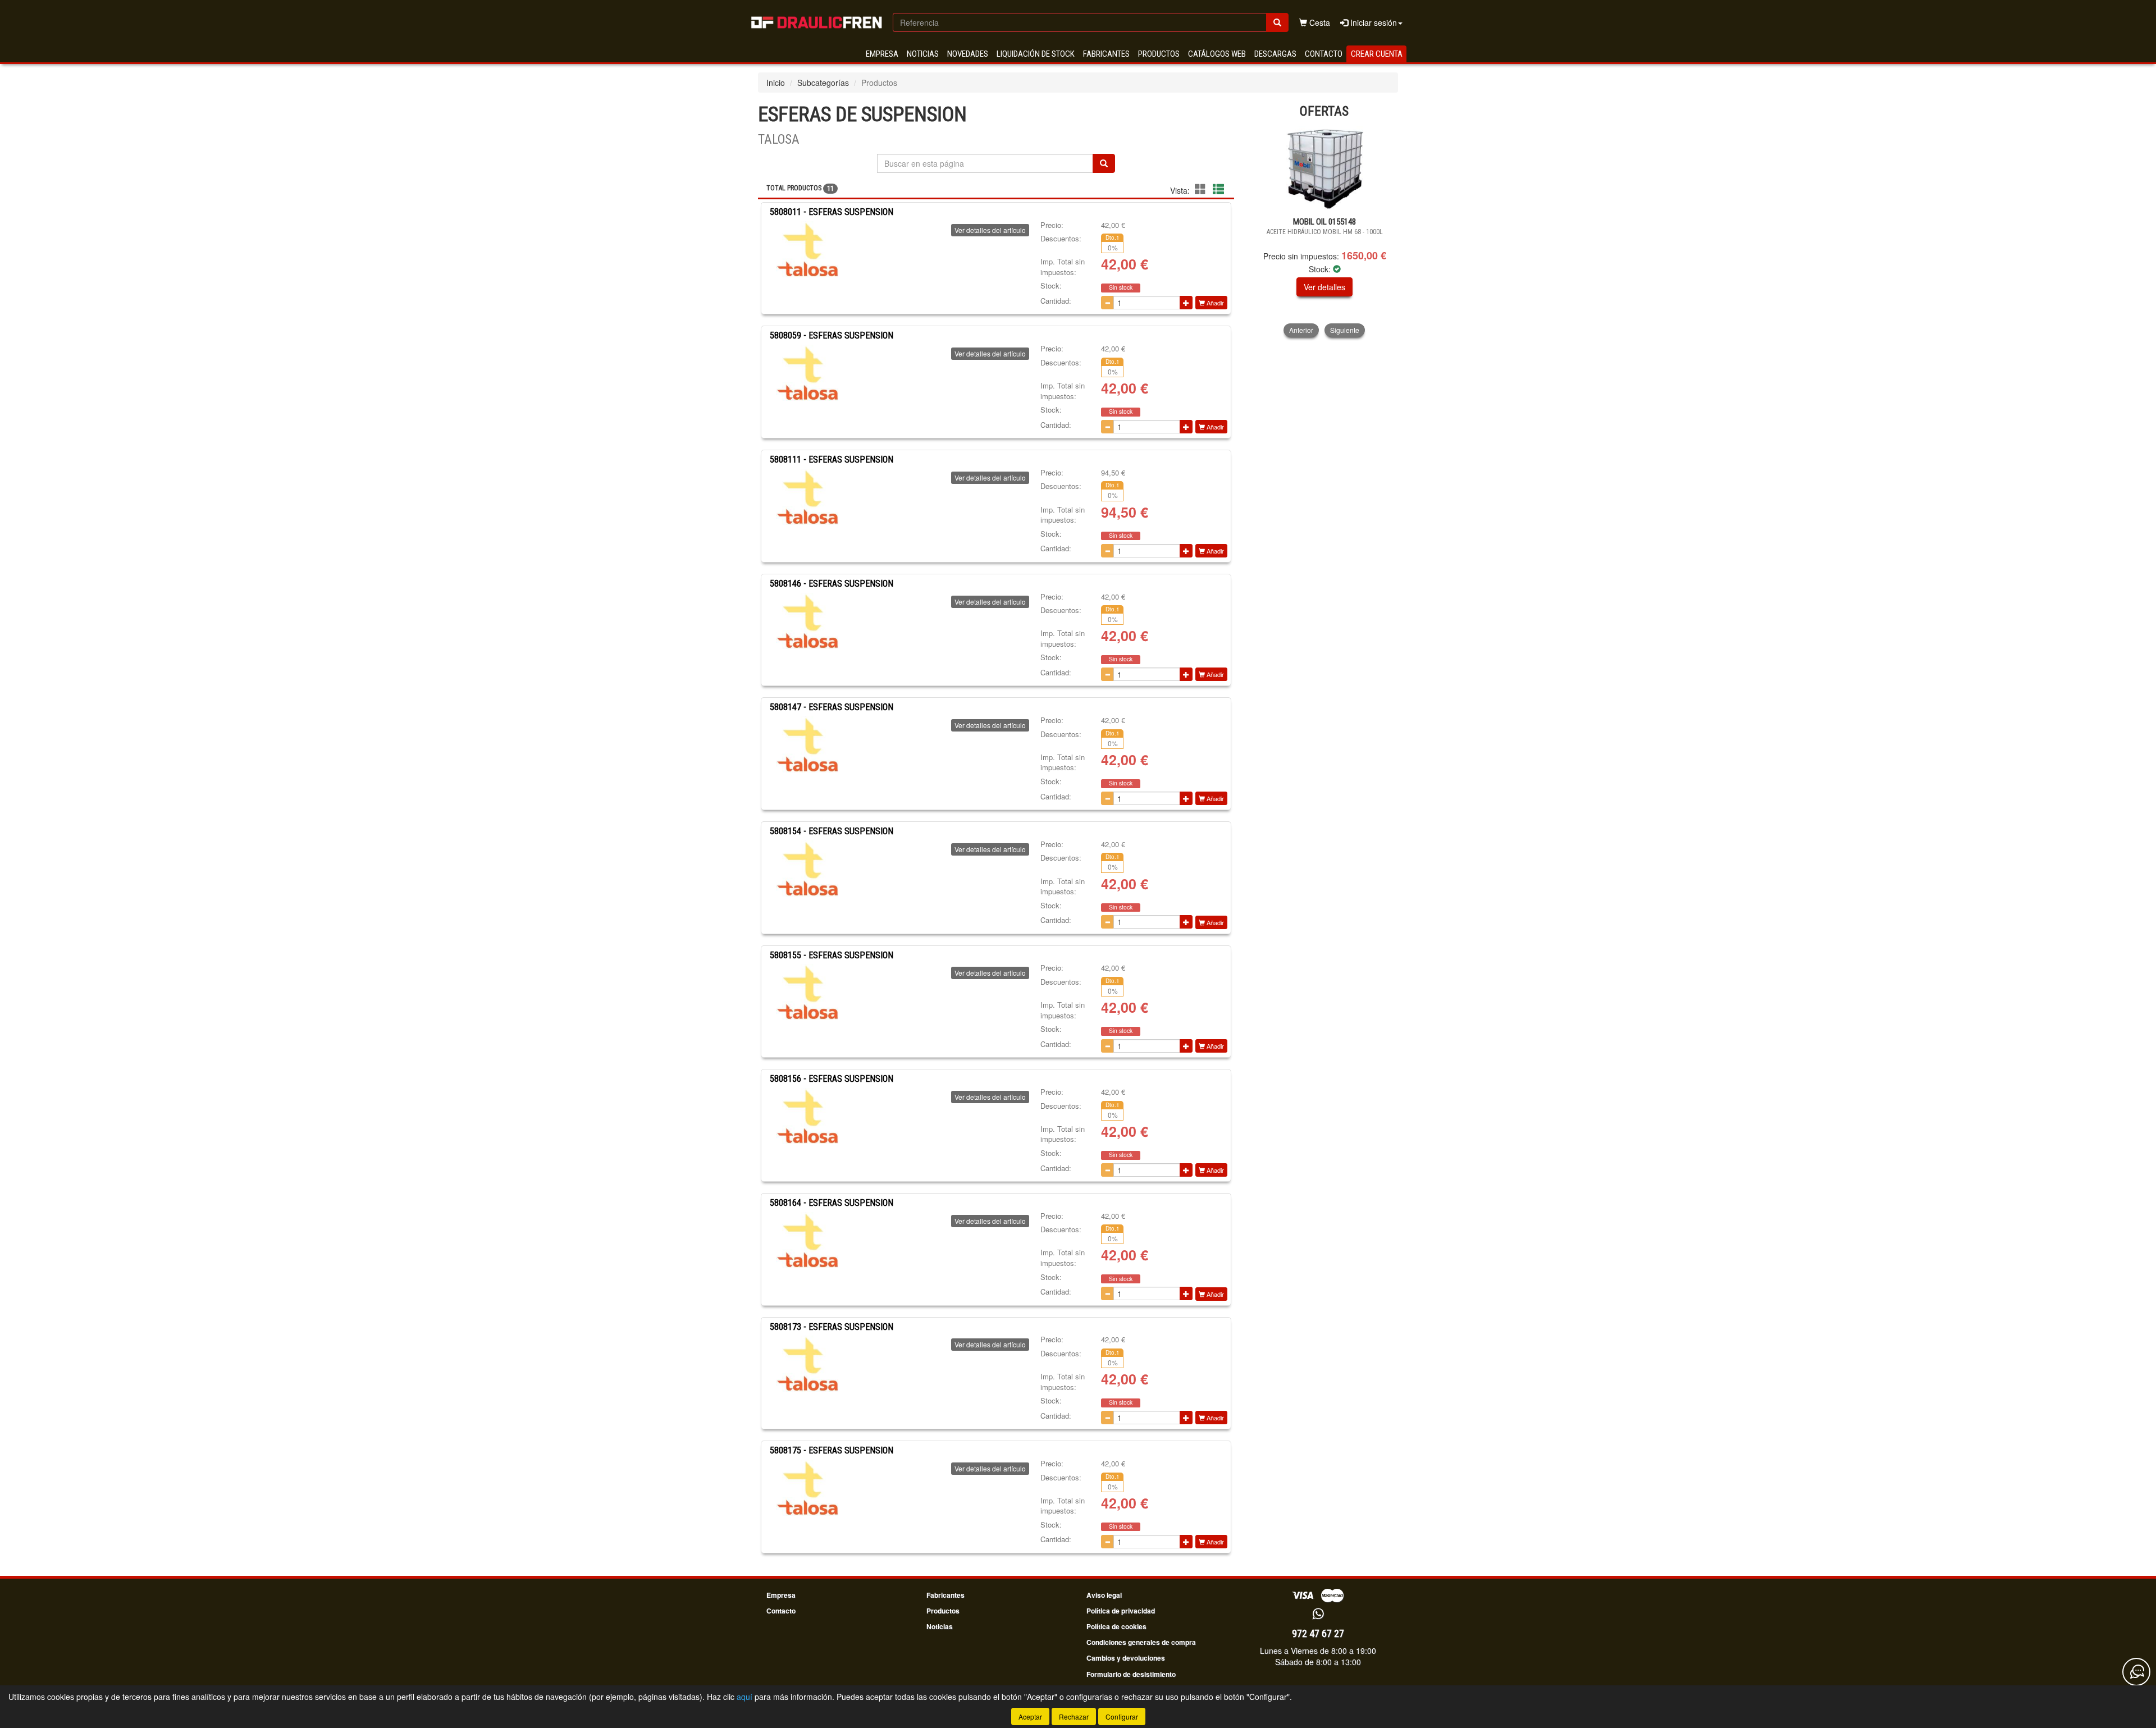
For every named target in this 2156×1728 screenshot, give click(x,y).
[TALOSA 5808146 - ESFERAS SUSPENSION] (807, 621)
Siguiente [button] (1345, 330)
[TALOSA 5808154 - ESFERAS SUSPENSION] (807, 868)
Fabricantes (1106, 54)
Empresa (882, 54)
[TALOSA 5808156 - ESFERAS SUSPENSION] (807, 1116)
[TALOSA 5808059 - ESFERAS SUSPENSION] (807, 373)
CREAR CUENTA (1377, 54)
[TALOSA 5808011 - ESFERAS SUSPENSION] (807, 249)
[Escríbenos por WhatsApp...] (1318, 1614)
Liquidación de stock (1036, 54)
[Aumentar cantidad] (1186, 303)
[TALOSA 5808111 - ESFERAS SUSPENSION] (807, 497)
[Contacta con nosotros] (2136, 1672)
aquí (744, 1697)
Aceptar (1030, 1716)
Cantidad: (1056, 301)
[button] (1202, 189)
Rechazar (1074, 1716)
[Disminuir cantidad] (1107, 303)
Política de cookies (1116, 1626)
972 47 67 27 (1318, 1633)
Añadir (1214, 303)
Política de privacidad (1121, 1611)
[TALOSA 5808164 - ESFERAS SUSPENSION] (807, 1240)
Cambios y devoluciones (1126, 1658)
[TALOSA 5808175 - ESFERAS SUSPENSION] (807, 1488)
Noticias (923, 54)
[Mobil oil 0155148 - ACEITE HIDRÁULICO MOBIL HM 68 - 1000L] (1325, 168)
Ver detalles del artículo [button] (990, 230)
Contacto (1324, 54)
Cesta (1319, 22)
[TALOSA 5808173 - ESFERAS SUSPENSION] (807, 1364)
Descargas (1275, 54)
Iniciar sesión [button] (1372, 22)
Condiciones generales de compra (1141, 1642)
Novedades (968, 54)
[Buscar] (1277, 22)
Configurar (1122, 1716)
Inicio (776, 83)
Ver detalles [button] (1324, 287)
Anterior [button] (1301, 330)
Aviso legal (1104, 1595)
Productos (1159, 54)
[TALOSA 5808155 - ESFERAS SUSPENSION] (807, 992)
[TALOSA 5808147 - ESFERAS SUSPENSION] (807, 744)
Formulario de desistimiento (1131, 1674)
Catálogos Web (1217, 54)
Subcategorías (823, 83)
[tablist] (1325, 232)
